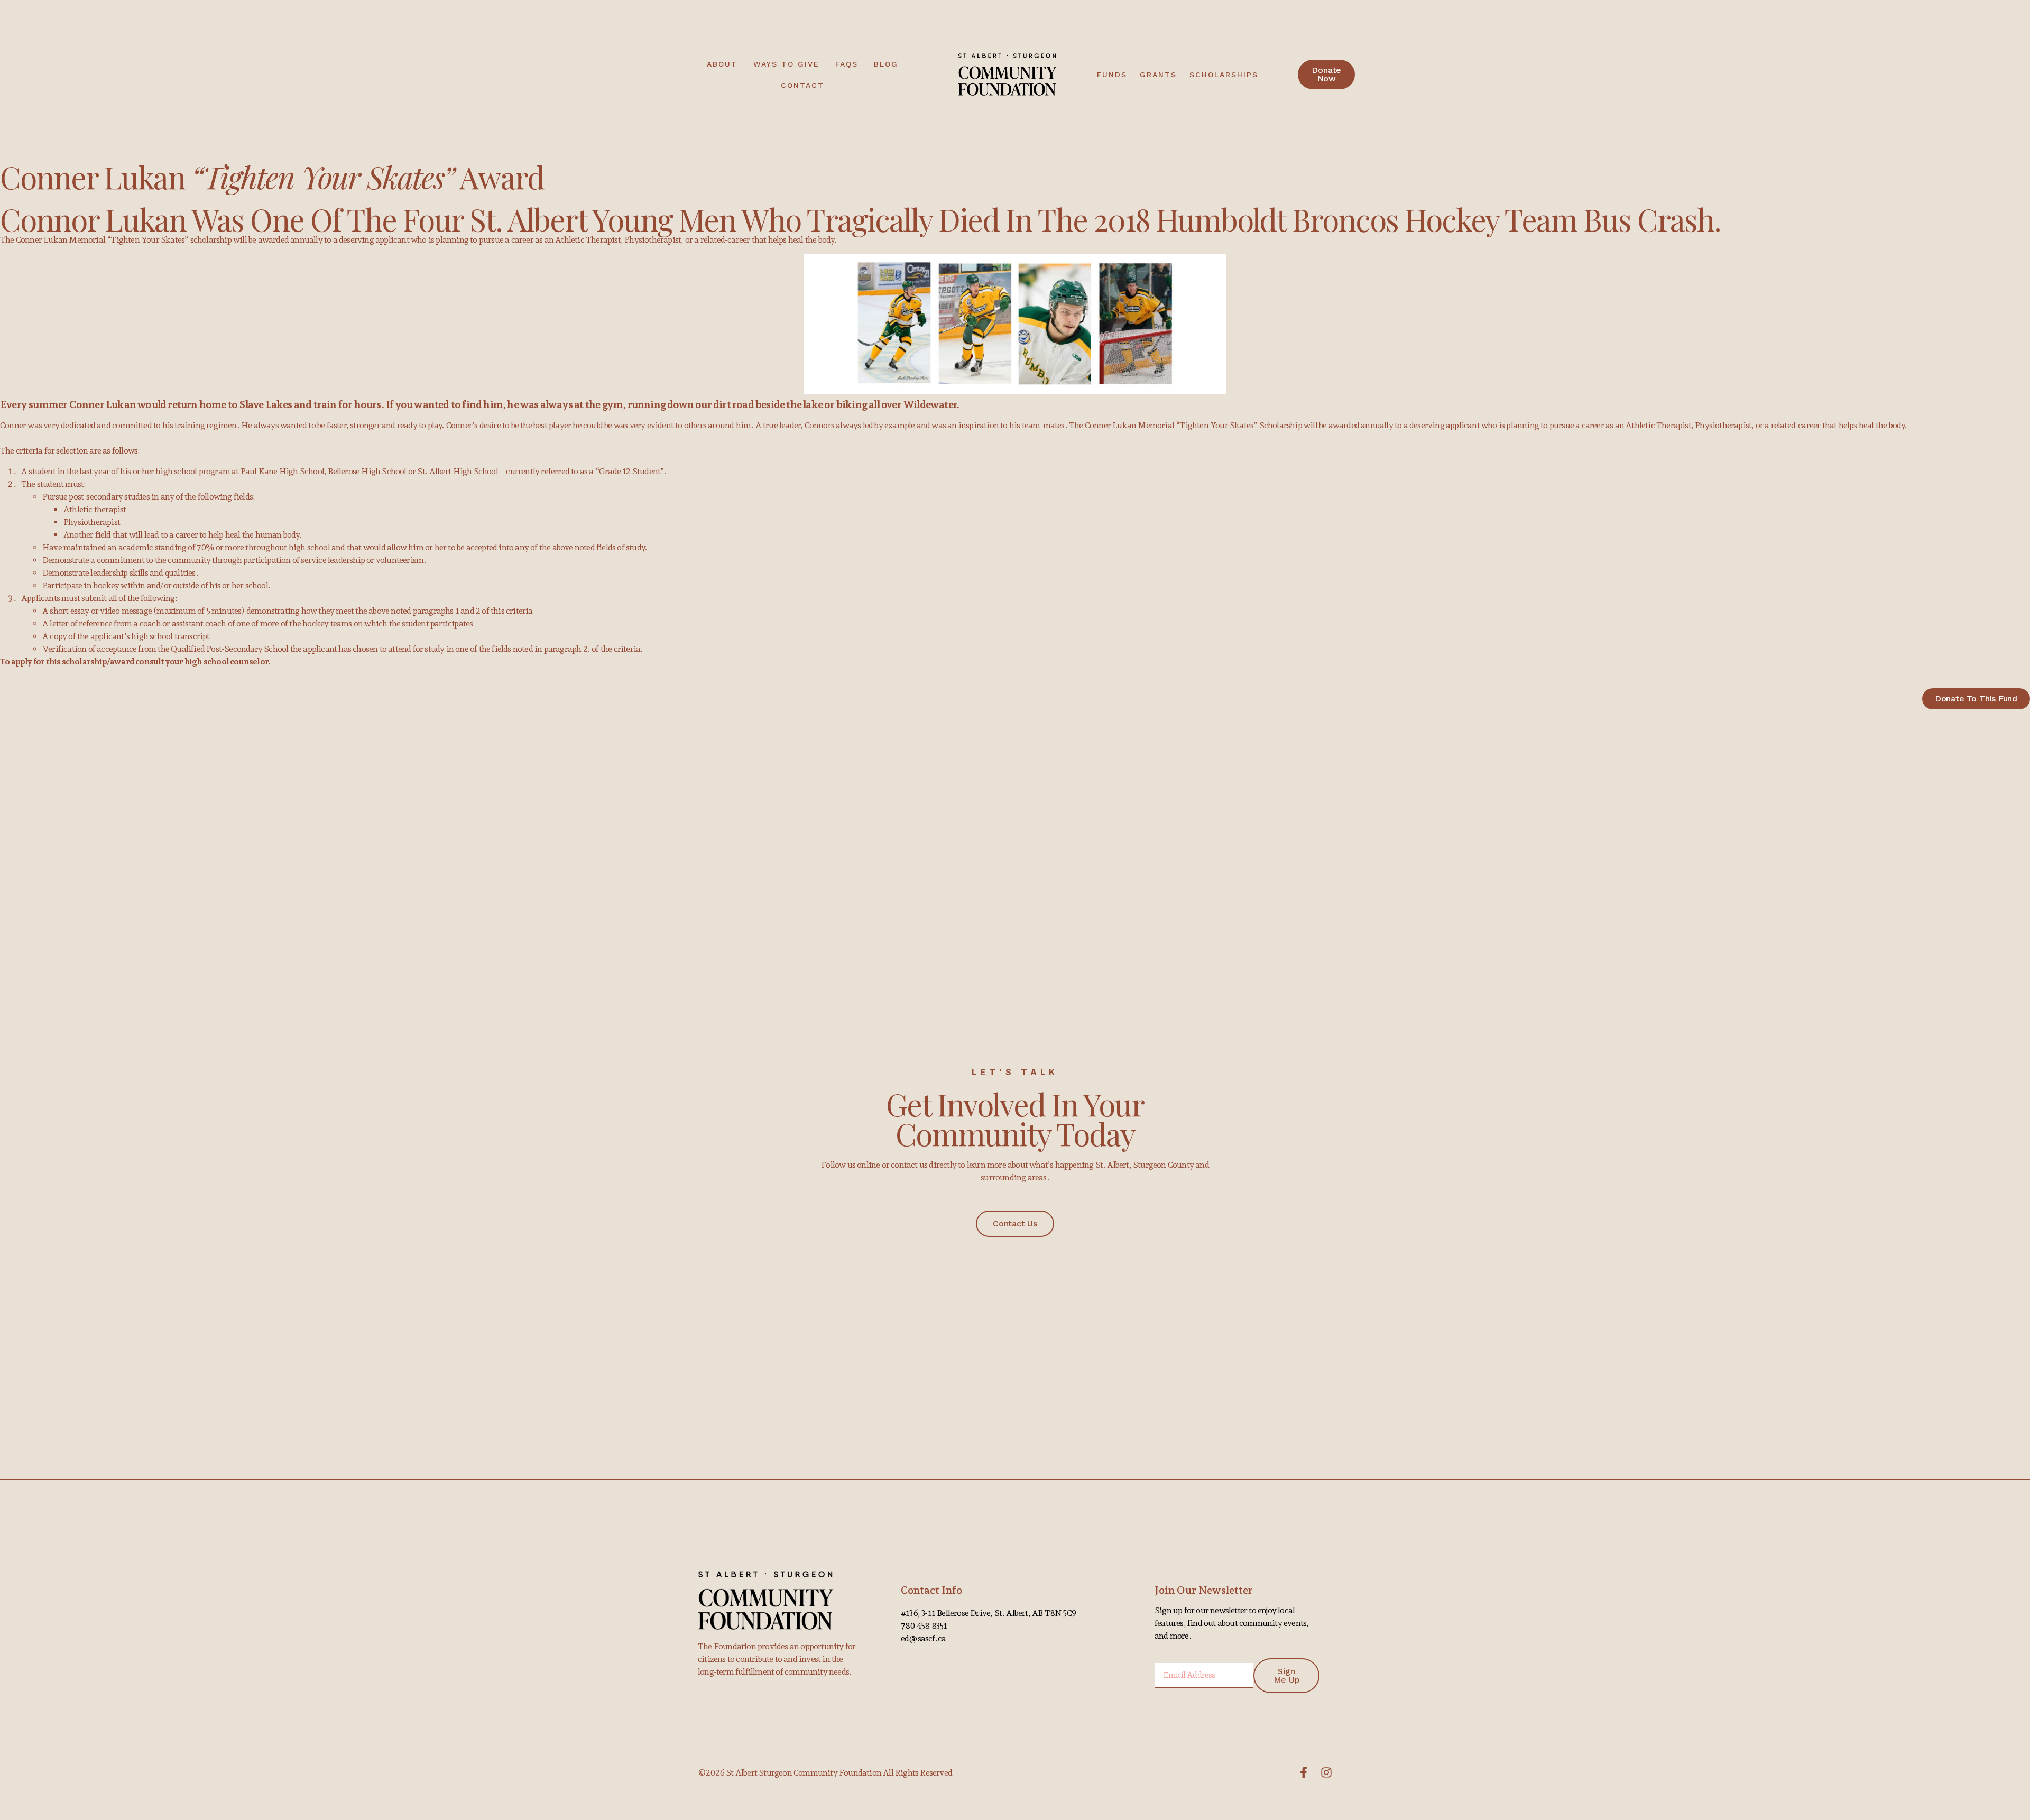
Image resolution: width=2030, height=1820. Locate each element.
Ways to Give (786, 64)
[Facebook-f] (1304, 1772)
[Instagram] (1326, 1772)
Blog (886, 64)
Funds (1112, 75)
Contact (802, 85)
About (722, 64)
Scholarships (1224, 75)
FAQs (847, 64)
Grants (1158, 75)
